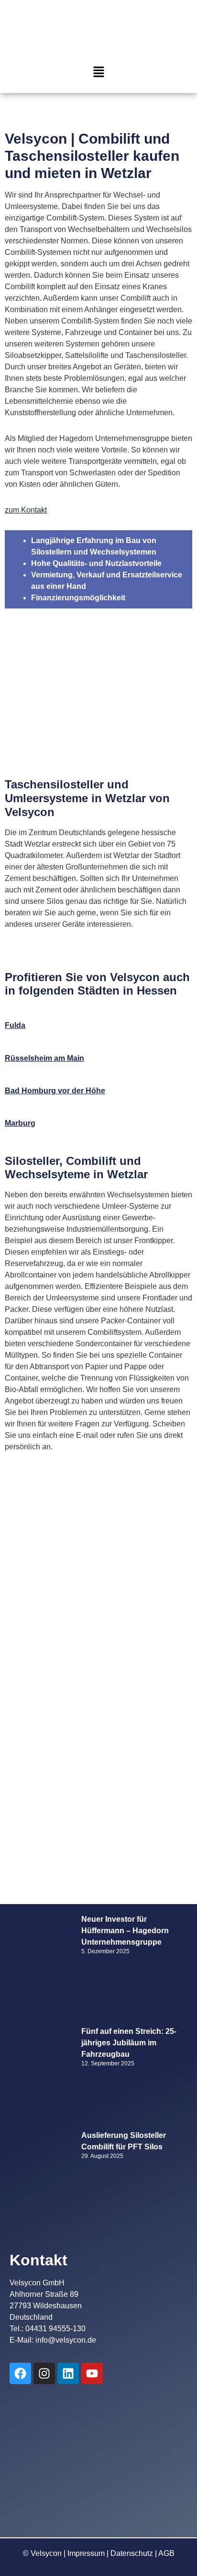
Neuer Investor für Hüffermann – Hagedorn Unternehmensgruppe (125, 1931)
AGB (166, 2553)
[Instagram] (44, 2373)
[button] (98, 73)
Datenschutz (132, 2553)
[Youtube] (92, 2373)
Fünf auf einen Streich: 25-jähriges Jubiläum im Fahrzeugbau (129, 2043)
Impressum (86, 2553)
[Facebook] (20, 2373)
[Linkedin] (68, 2373)
